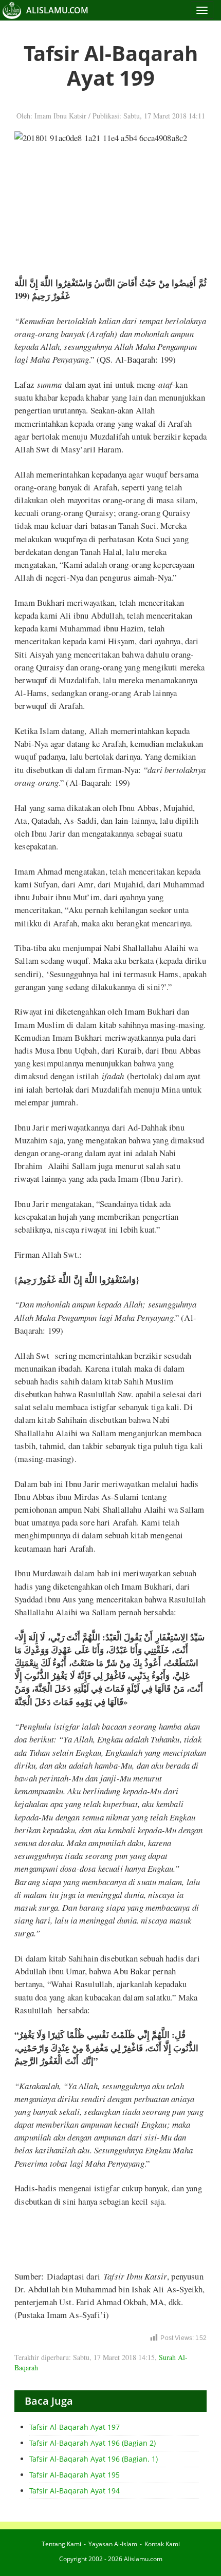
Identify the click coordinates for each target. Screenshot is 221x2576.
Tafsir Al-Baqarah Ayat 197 (75, 2427)
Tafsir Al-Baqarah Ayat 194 (75, 2491)
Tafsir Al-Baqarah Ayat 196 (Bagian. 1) (94, 2459)
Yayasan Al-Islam (113, 2544)
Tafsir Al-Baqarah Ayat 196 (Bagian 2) (93, 2443)
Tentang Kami (61, 2544)
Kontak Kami (162, 2544)
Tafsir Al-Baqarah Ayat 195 (75, 2475)
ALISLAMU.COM (57, 10)
